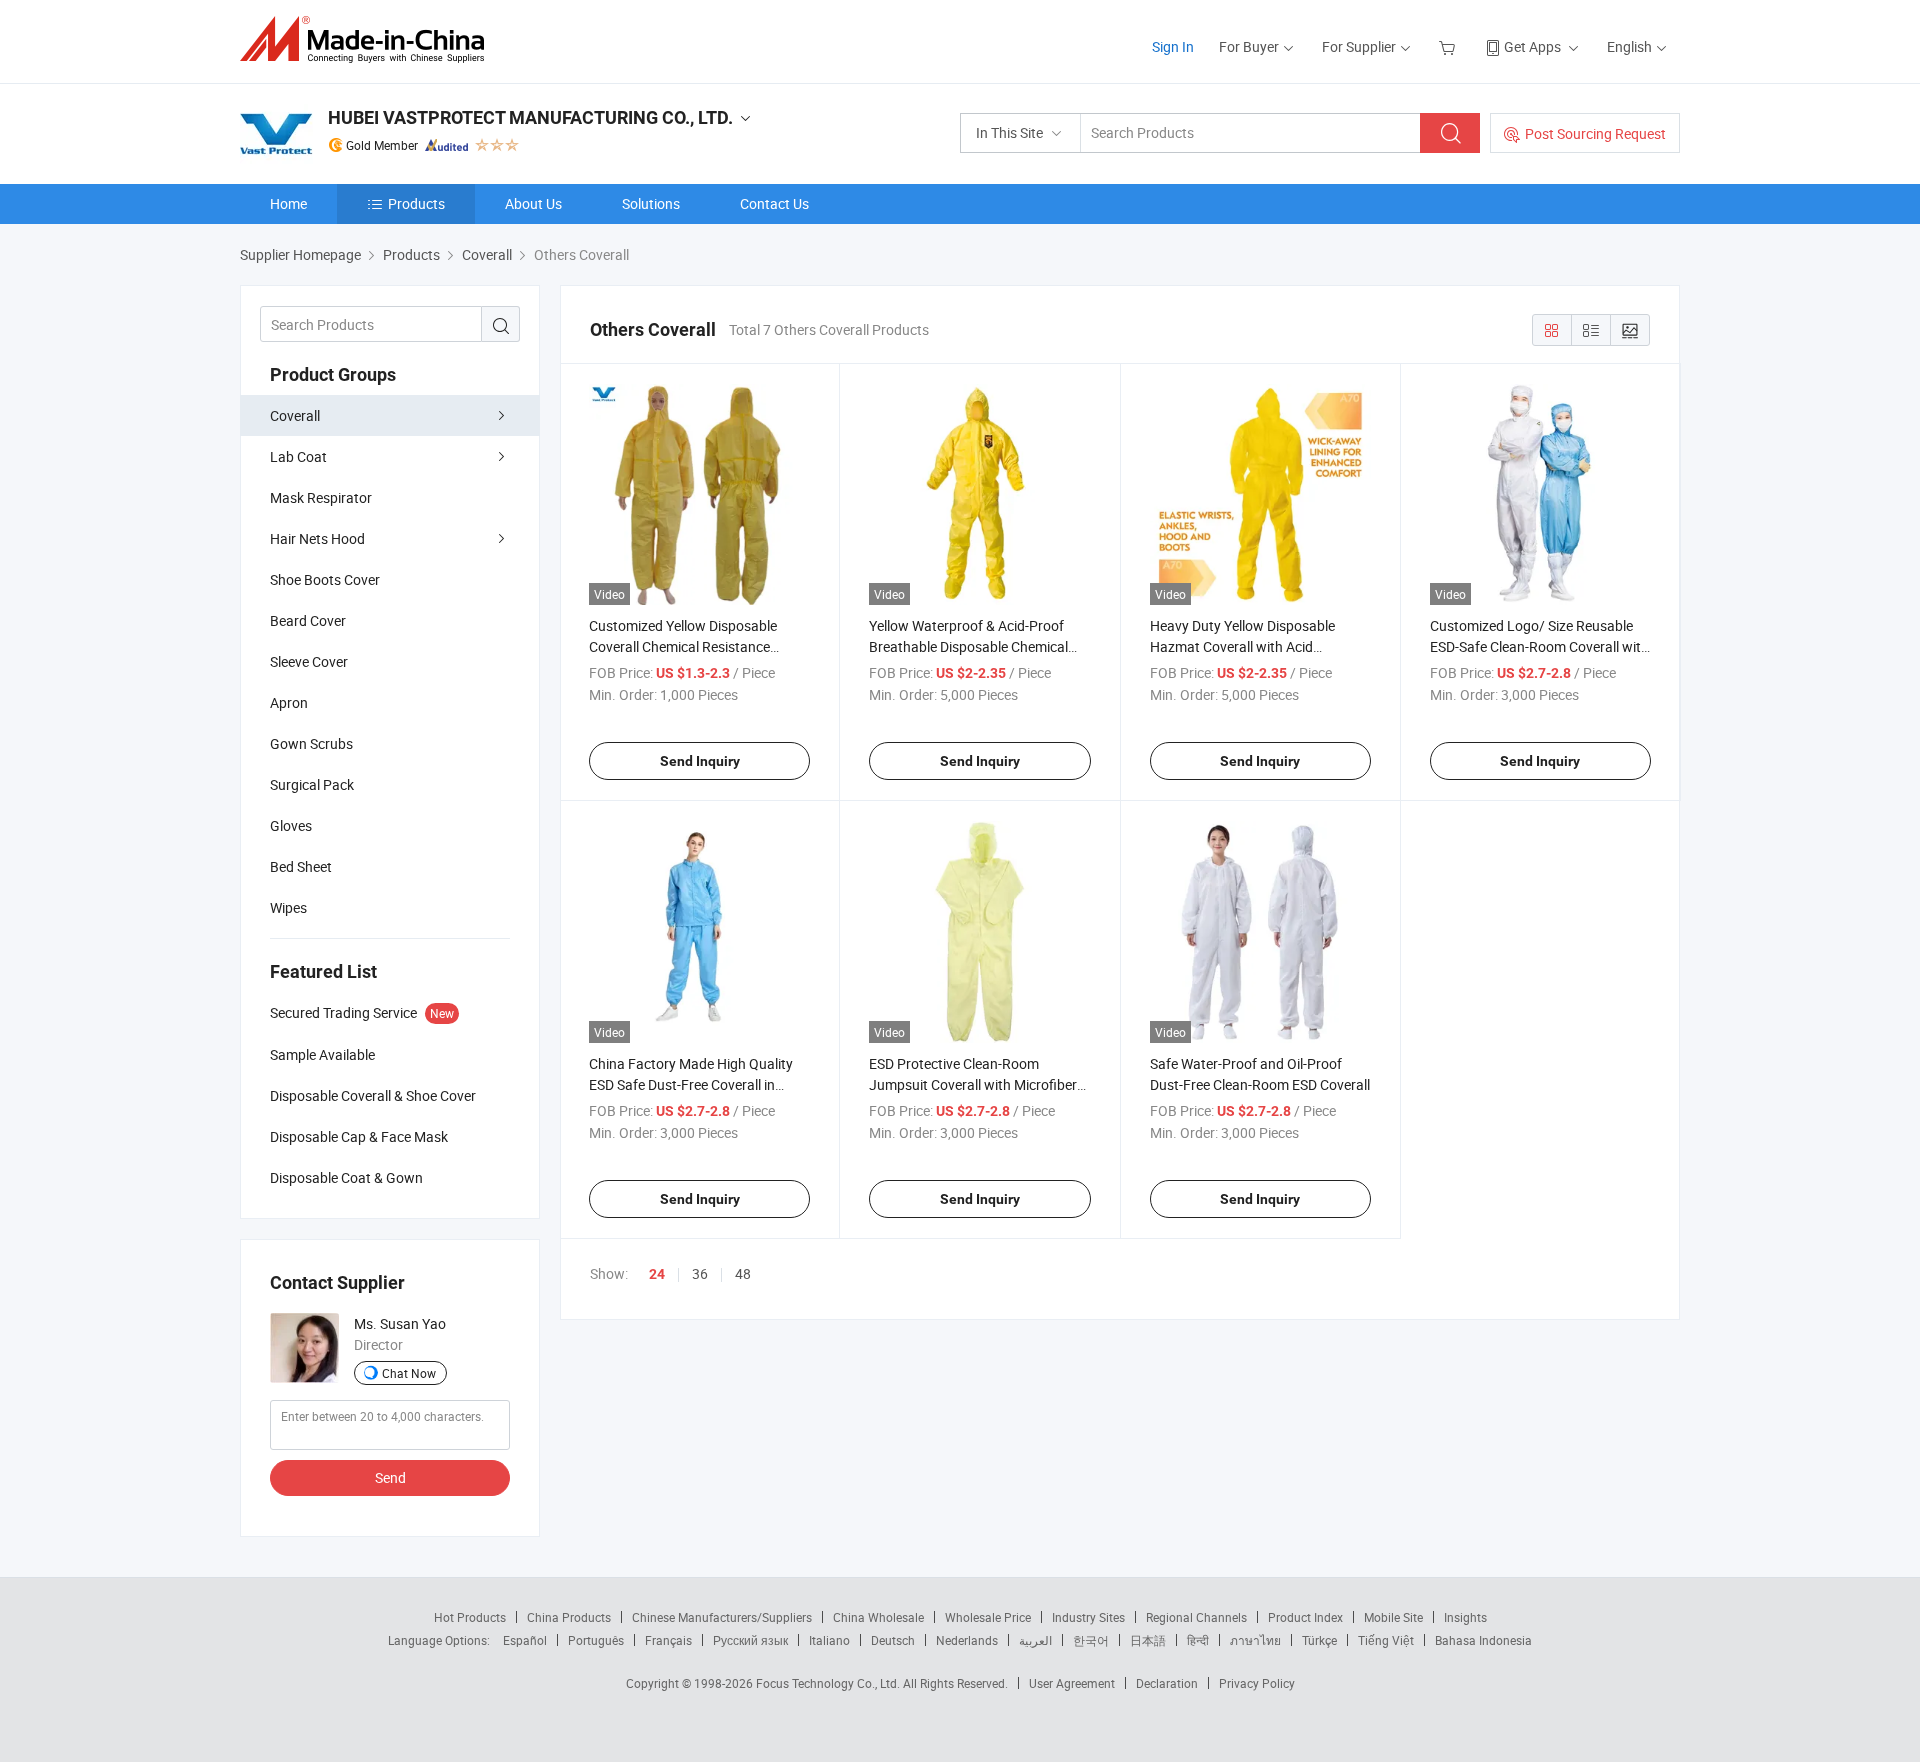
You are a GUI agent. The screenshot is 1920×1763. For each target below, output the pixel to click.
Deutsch (893, 1640)
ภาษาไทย (1255, 1640)
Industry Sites (1088, 1617)
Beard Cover (308, 620)
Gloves (291, 825)
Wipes (288, 907)
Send (390, 1477)
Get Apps (1532, 46)
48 (743, 1273)
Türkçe (1319, 1640)
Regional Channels (1196, 1617)
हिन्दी (1198, 1640)
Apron (289, 702)
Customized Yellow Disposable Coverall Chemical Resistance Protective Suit (683, 646)
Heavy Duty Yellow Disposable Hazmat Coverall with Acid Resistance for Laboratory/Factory (1258, 646)
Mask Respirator (321, 497)
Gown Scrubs (311, 743)
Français (668, 1640)
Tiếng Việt (1386, 1640)
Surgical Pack (312, 784)
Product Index (1305, 1617)
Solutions (651, 203)
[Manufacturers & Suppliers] (368, 39)
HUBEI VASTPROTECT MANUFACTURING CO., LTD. (530, 117)
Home (288, 203)
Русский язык (750, 1640)
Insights (1465, 1617)
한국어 (1091, 1640)
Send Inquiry (700, 761)
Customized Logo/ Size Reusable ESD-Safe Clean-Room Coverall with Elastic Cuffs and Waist (1539, 646)
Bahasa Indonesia (1483, 1640)
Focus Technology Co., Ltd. (829, 1683)
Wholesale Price (988, 1617)
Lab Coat (298, 456)
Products (416, 203)
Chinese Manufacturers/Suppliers (722, 1617)
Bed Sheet (301, 866)
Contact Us (774, 203)
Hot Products (470, 1617)
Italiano (829, 1640)
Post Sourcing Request (1595, 133)
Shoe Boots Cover (325, 579)
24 (657, 1274)
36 (700, 1273)
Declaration (1167, 1683)
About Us (533, 203)
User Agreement (1072, 1683)
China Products (569, 1617)
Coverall (295, 415)
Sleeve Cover (309, 661)
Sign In (1173, 46)
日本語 (1148, 1640)
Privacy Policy (1257, 1683)
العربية (1035, 1640)
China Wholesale (878, 1617)
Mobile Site (1393, 1617)
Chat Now (409, 1373)
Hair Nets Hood (317, 538)
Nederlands (967, 1640)
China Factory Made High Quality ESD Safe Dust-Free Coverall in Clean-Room (691, 1084)
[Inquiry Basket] (1449, 46)
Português (596, 1640)
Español (525, 1640)
